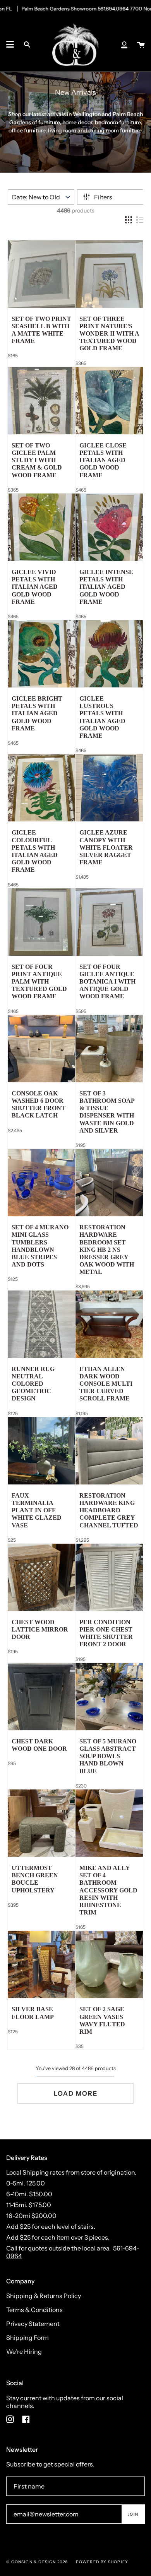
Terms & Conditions (34, 2310)
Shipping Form (27, 2338)
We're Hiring (24, 2351)
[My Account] (124, 45)
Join (133, 2514)
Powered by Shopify (102, 2562)
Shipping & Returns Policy (44, 2296)
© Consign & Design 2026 (37, 2562)
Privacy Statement (33, 2324)
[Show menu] (10, 45)
